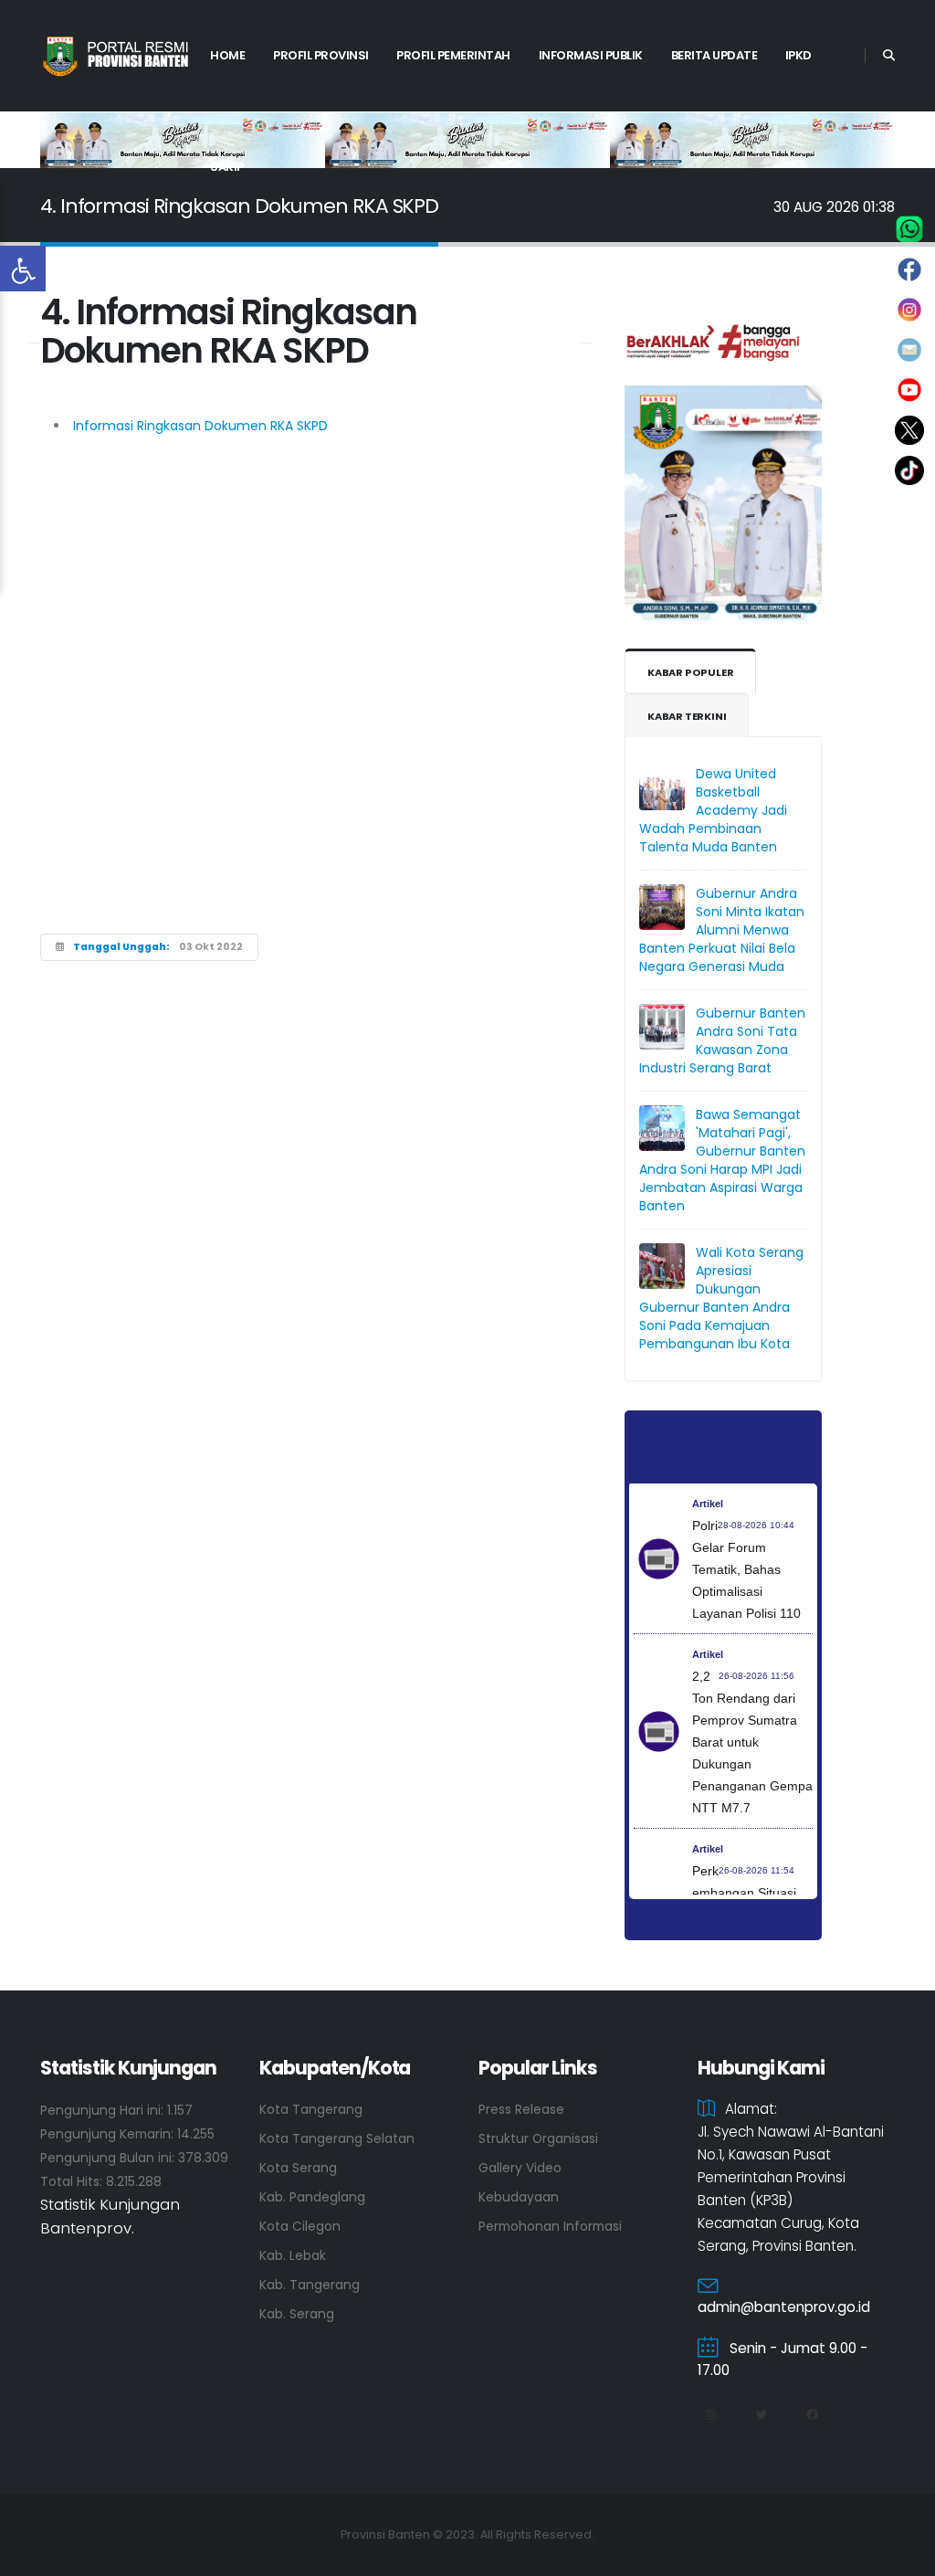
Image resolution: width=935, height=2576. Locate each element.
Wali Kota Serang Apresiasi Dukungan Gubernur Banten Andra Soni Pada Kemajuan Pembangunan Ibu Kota (721, 1298)
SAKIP (227, 167)
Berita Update (714, 55)
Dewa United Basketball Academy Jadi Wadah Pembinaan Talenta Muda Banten (713, 810)
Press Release (521, 2109)
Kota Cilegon (300, 2226)
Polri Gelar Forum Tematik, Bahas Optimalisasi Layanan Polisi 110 (746, 1569)
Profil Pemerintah (453, 55)
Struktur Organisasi (538, 2138)
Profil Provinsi (321, 55)
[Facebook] (812, 2415)
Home (227, 55)
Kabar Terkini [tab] (687, 716)
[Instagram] (710, 2415)
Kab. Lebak (293, 2255)
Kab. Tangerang (310, 2285)
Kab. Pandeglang (312, 2197)
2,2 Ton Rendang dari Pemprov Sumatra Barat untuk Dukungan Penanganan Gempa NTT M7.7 (752, 1742)
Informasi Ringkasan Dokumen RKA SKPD (199, 426)
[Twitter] (762, 2415)
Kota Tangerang (311, 2109)
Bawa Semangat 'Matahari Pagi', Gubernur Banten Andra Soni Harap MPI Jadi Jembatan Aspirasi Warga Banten (722, 1160)
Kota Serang (298, 2168)
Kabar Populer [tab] (690, 672)
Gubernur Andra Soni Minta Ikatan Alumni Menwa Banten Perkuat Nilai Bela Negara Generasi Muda (722, 930)
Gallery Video (520, 2168)
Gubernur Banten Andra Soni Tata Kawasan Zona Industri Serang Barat (722, 1040)
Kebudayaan (519, 2197)
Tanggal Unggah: (121, 947)
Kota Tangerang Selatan (337, 2138)
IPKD (798, 55)
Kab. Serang (297, 2314)
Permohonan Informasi (550, 2226)
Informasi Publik (591, 55)
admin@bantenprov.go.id (784, 2307)
